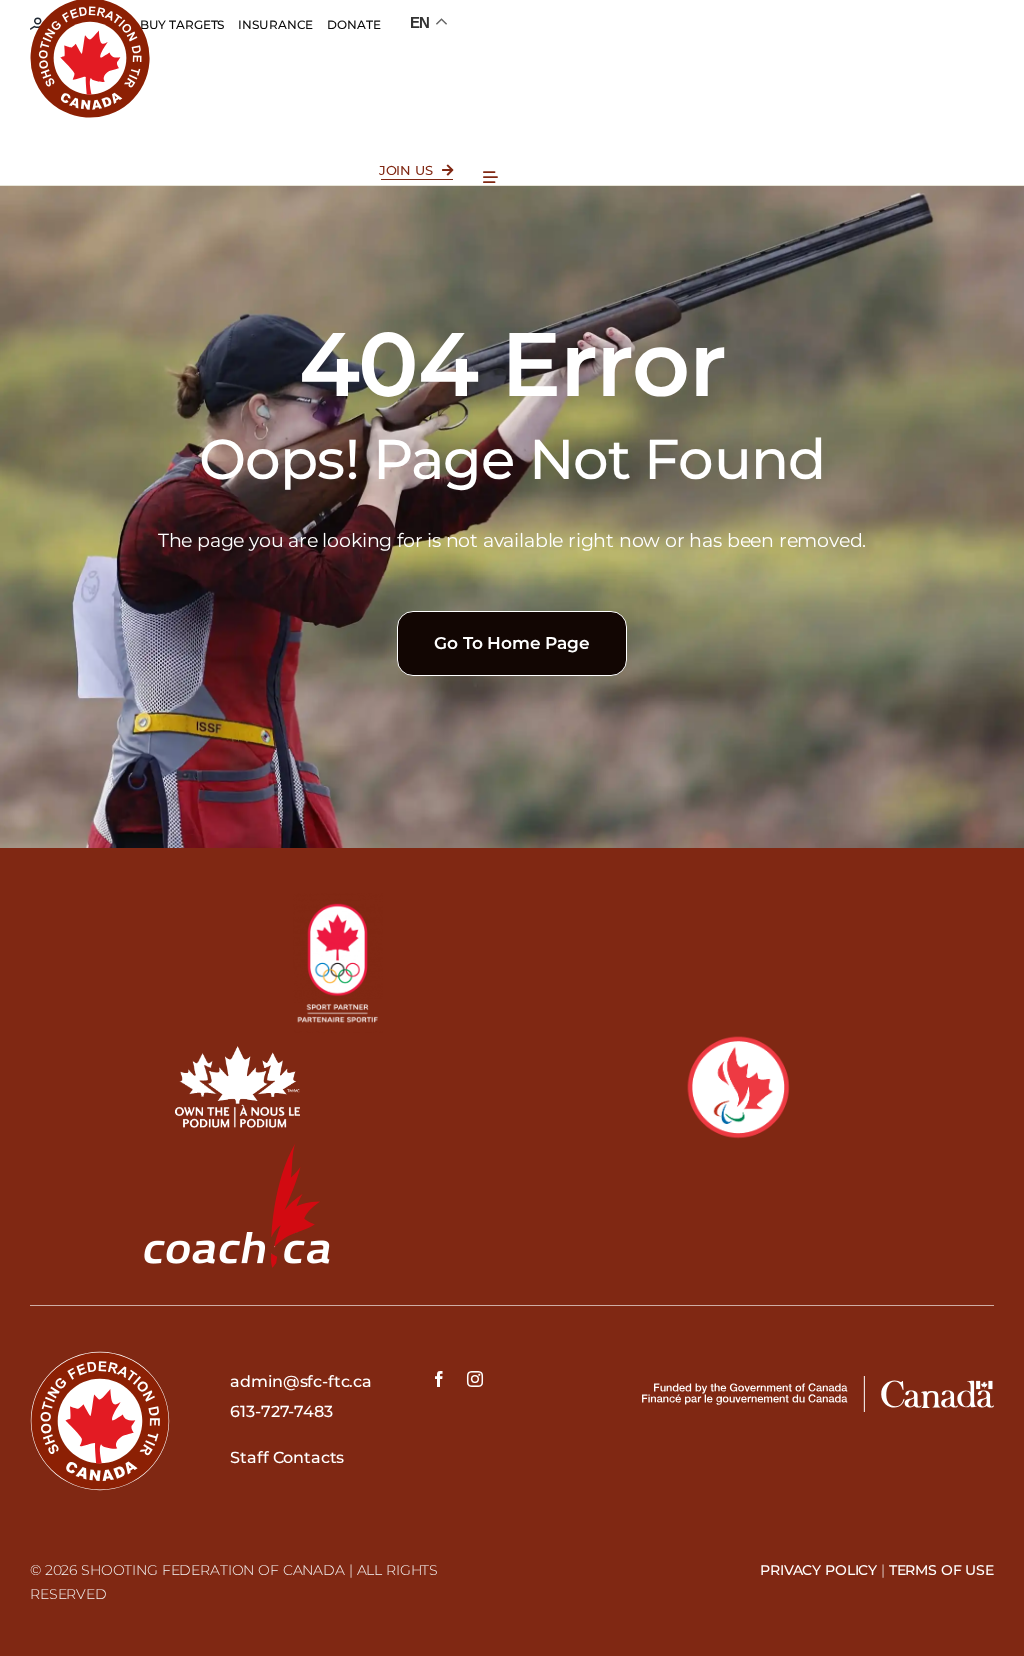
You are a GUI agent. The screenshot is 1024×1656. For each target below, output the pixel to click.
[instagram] (475, 1379)
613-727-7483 (281, 1411)
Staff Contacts (287, 1457)
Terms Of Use (941, 1570)
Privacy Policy (818, 1570)
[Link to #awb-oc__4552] (490, 177)
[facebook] (439, 1379)
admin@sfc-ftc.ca (300, 1381)
